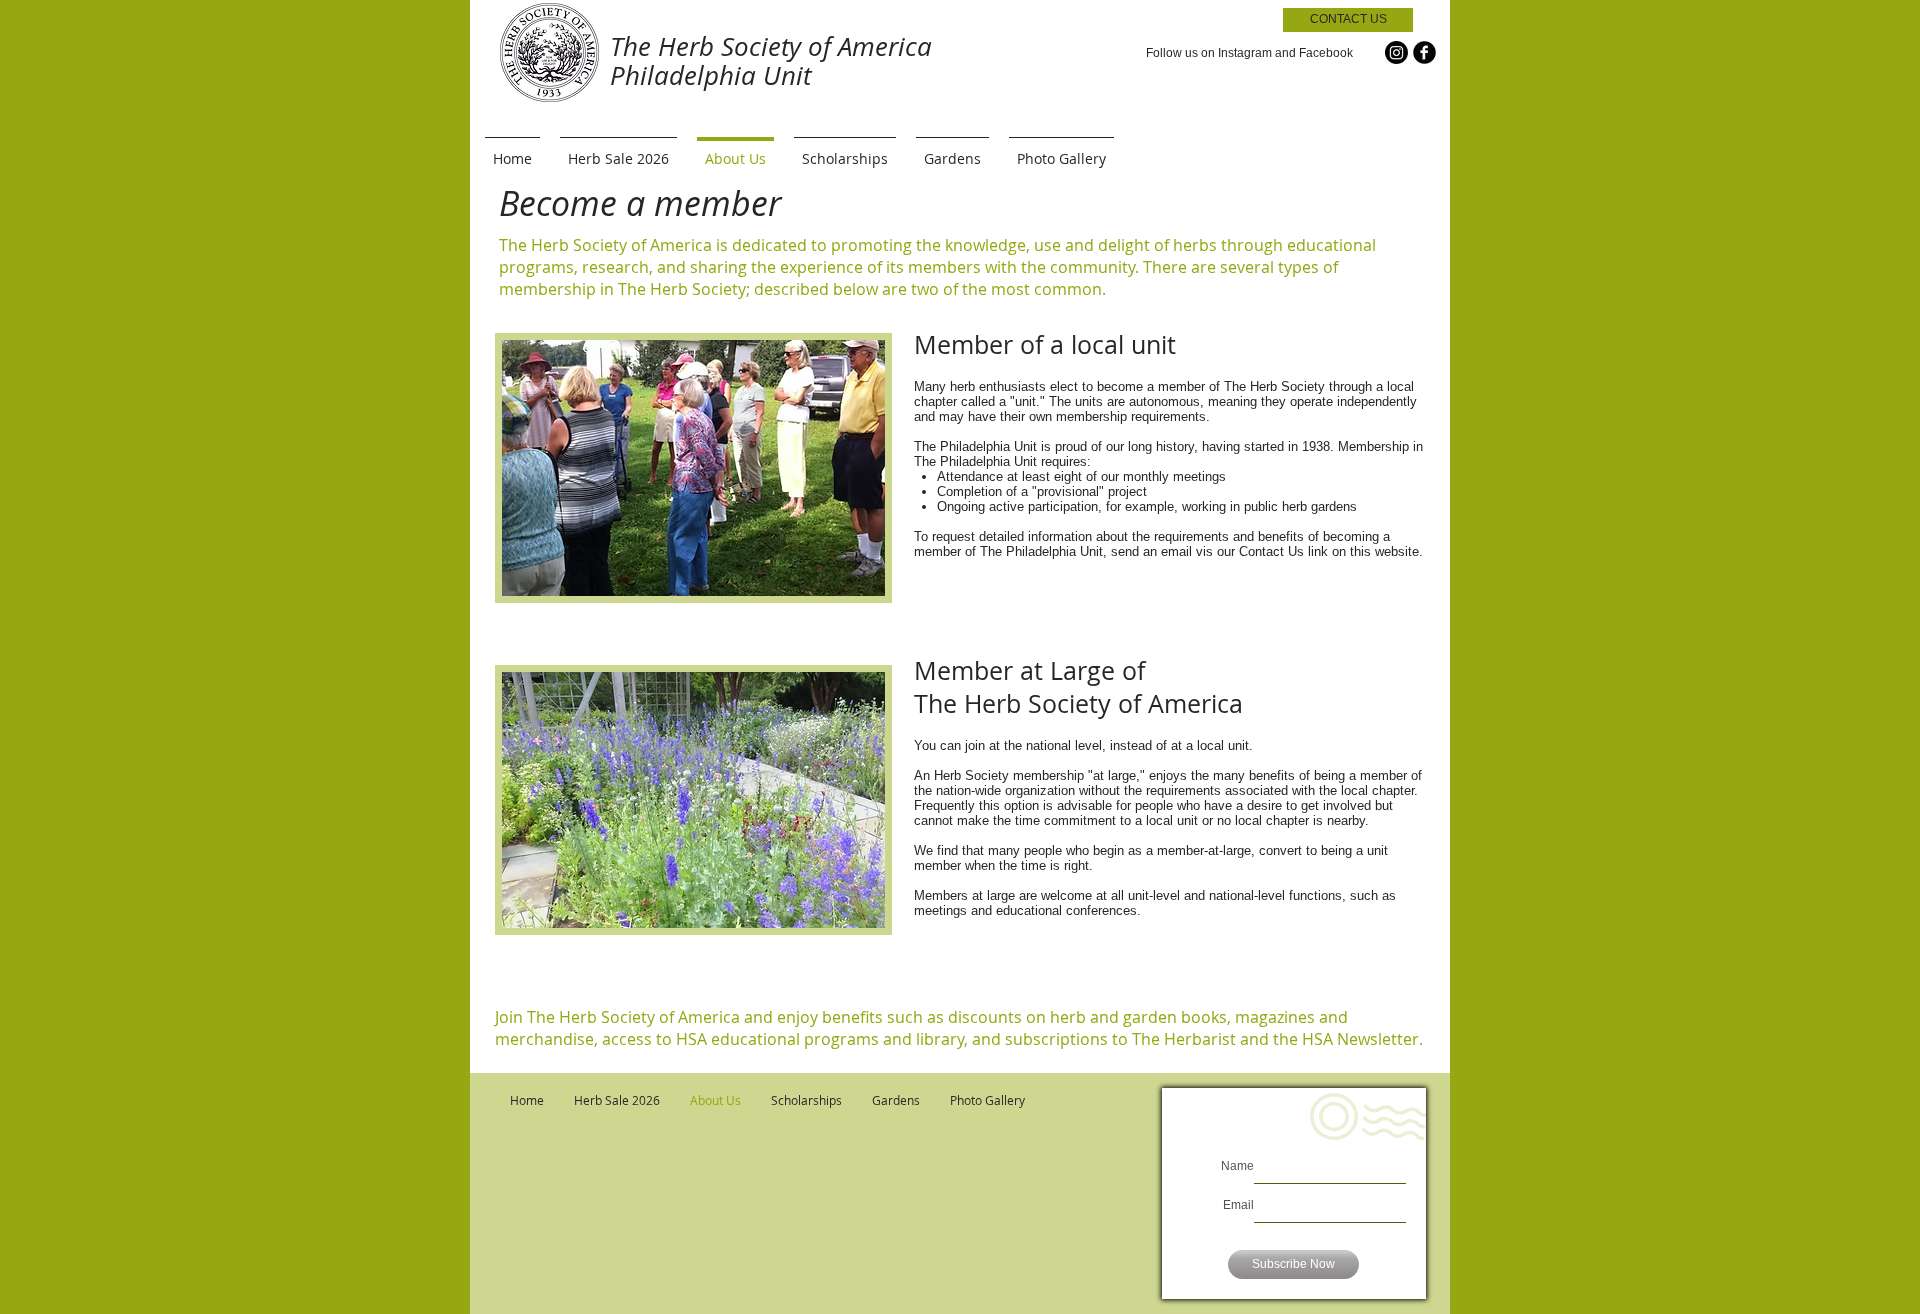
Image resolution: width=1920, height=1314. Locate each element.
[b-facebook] (1424, 52)
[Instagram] (1396, 52)
